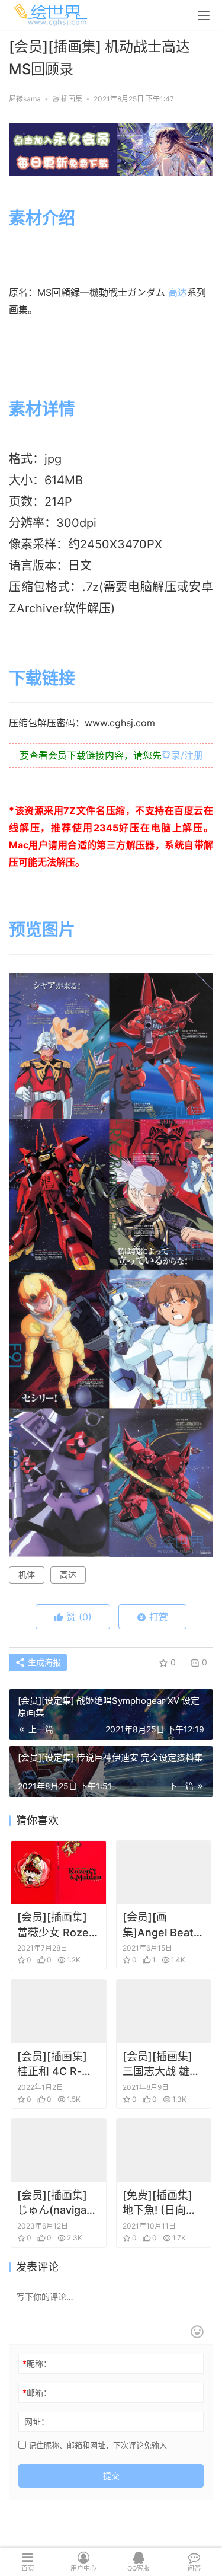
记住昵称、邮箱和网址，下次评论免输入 (96, 2445)
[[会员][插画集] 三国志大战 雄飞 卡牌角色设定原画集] (164, 2011)
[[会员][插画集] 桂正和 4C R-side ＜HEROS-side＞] (59, 2011)
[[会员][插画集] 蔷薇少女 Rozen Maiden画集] (59, 1872)
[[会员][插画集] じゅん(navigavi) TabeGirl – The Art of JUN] (59, 2150)
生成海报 (43, 1662)
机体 (27, 1574)
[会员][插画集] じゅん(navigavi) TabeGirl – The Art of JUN (58, 2203)
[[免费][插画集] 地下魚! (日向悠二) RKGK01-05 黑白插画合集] (164, 2150)
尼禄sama (25, 99)
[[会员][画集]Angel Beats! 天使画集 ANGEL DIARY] (164, 1872)
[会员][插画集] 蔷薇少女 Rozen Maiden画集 (56, 1925)
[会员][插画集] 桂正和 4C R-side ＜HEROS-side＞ (55, 2064)
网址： (37, 2422)
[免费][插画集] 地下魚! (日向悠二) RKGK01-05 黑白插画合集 (161, 2203)
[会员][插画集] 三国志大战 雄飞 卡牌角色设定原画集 (161, 2064)
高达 (178, 292)
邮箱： (37, 2393)
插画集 (72, 99)
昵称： (37, 2363)
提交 (111, 2476)
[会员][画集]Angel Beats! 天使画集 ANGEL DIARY (163, 1925)
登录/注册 (182, 755)
